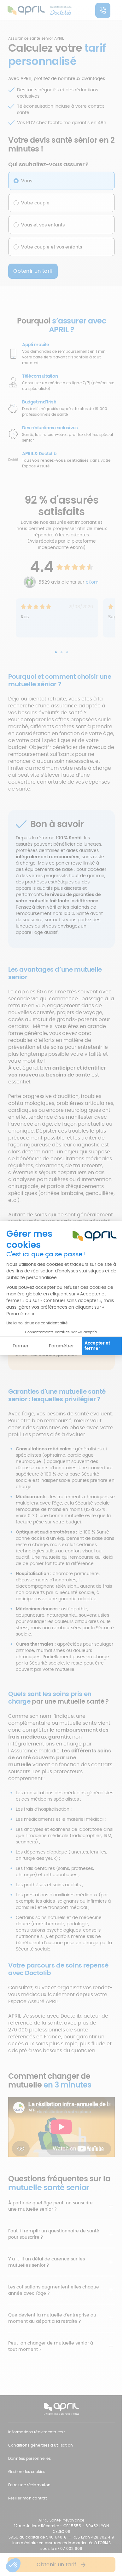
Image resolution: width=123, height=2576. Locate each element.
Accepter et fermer (97, 1346)
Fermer (20, 1346)
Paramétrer (61, 1346)
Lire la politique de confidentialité (37, 1323)
